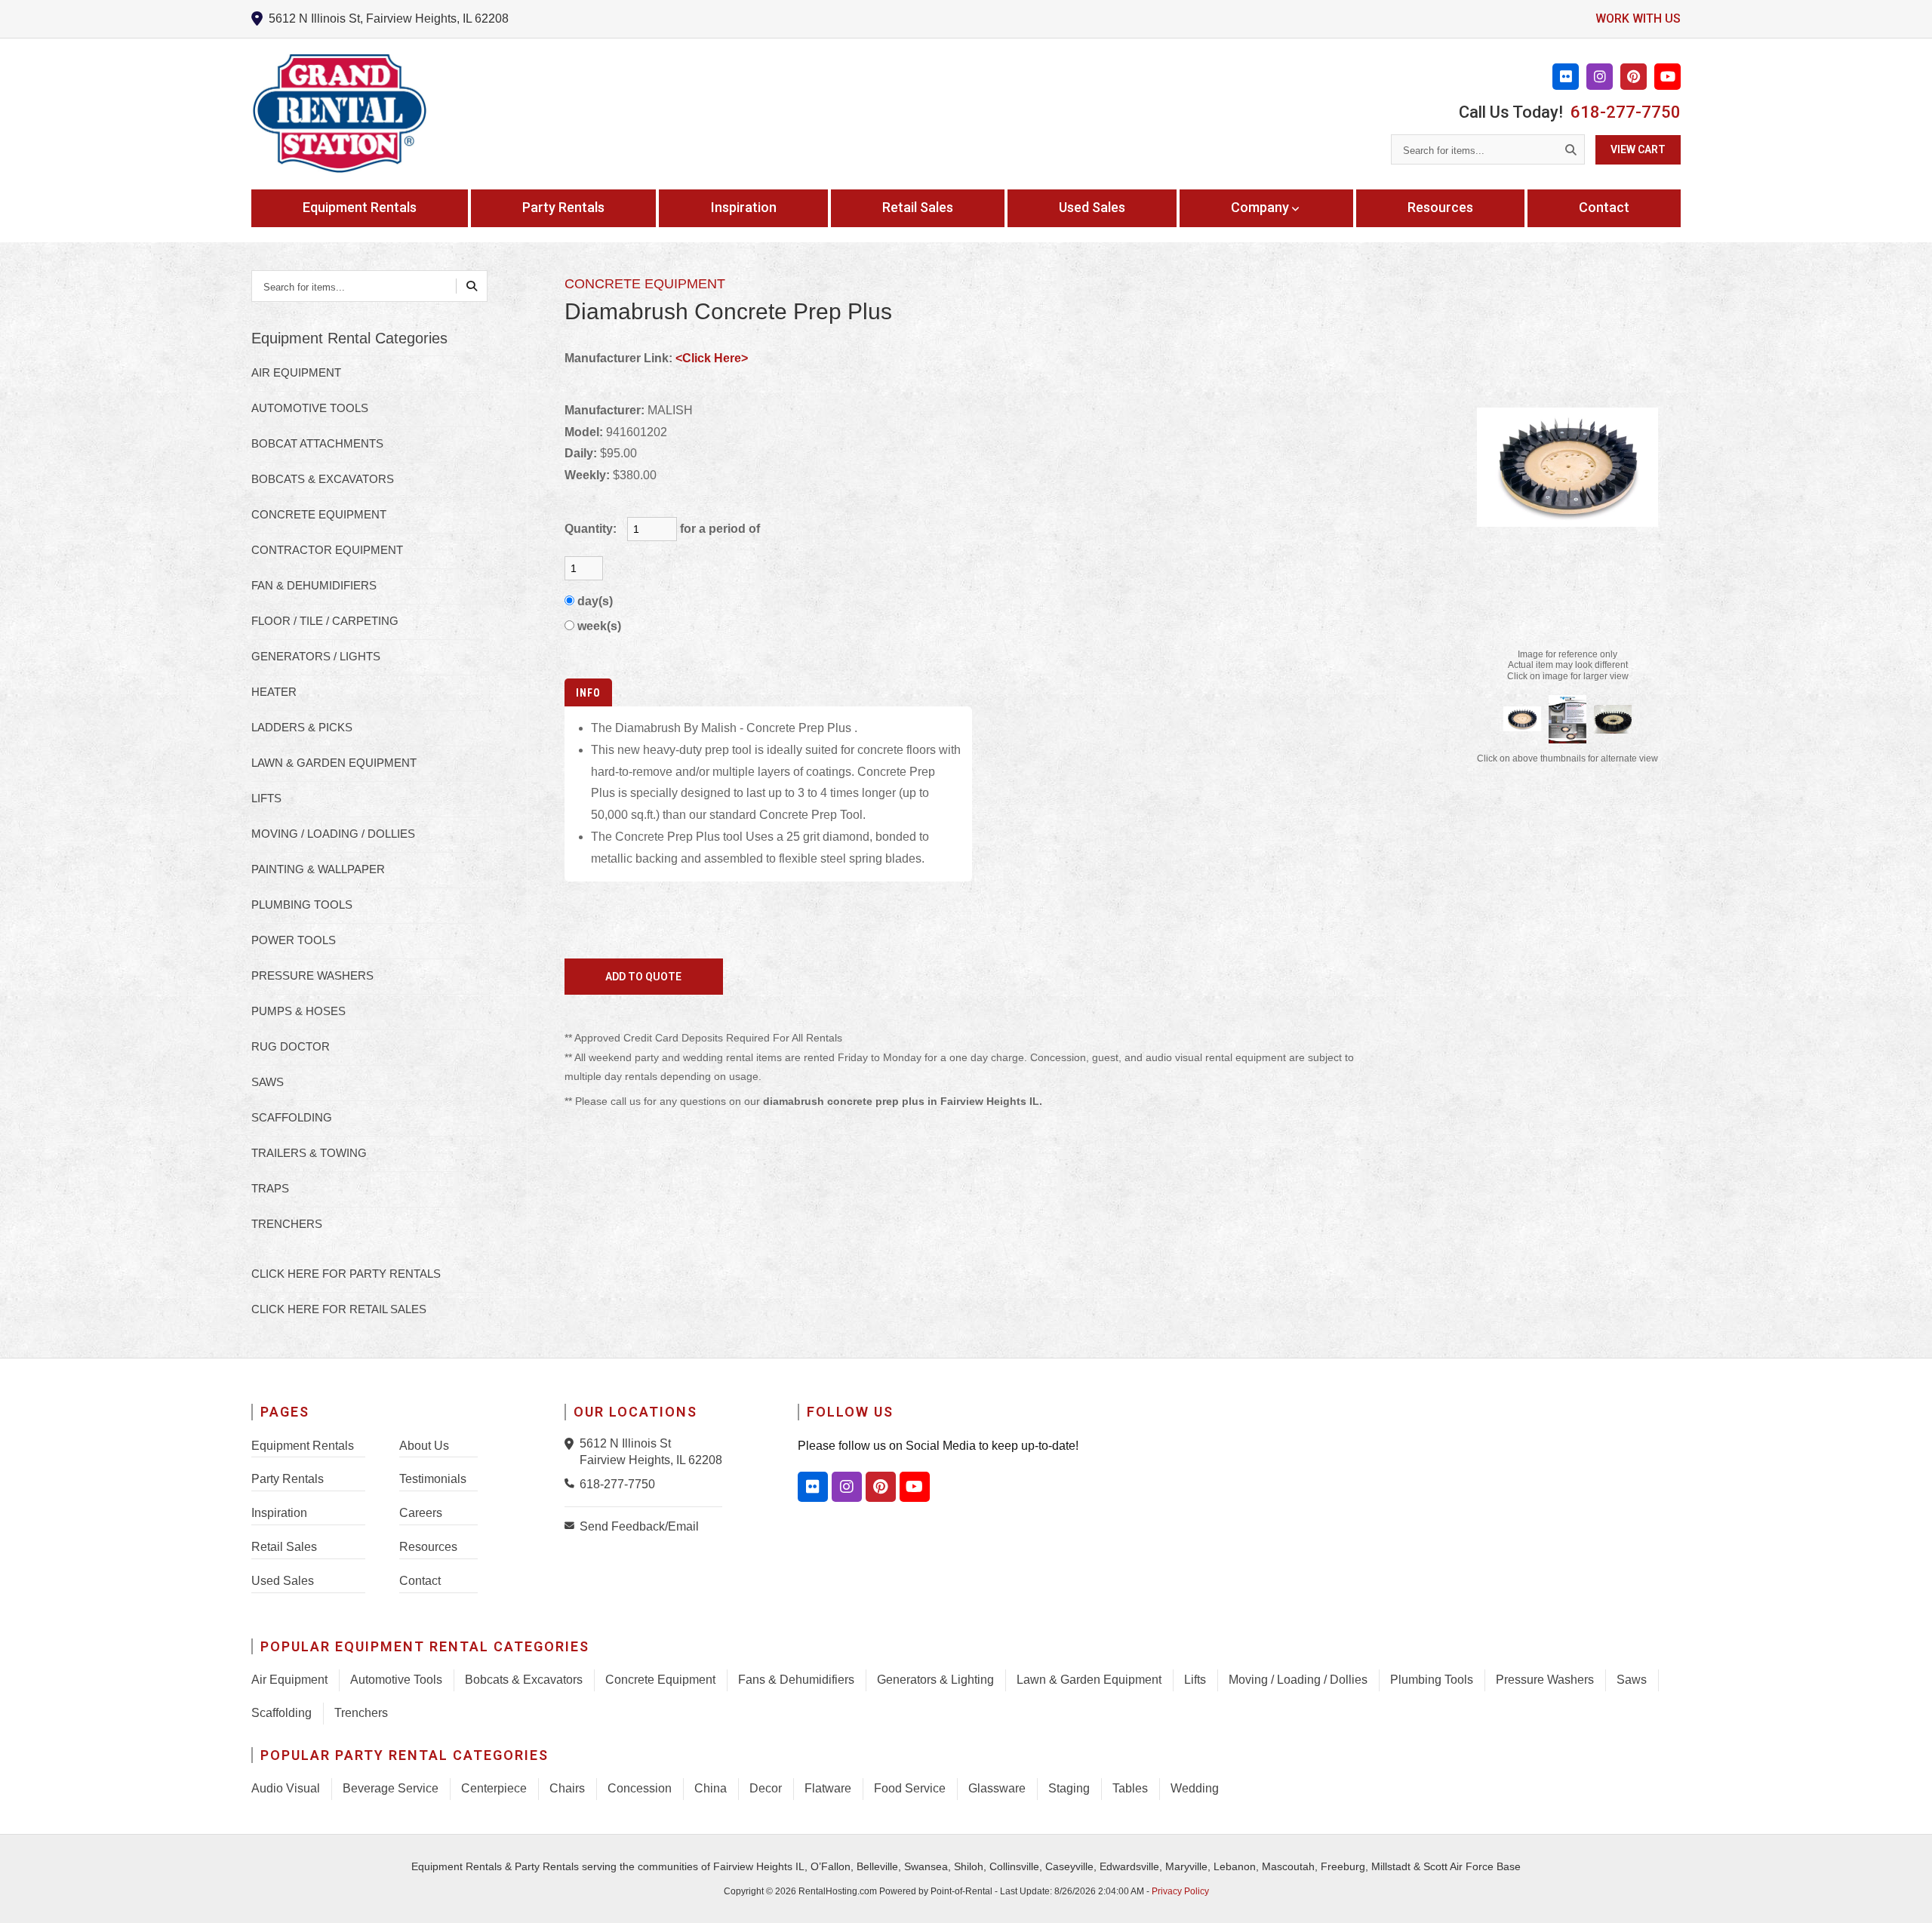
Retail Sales (918, 207)
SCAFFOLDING (292, 1117)
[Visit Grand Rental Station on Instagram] (1600, 77)
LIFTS (266, 798)
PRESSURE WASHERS (312, 975)
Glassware (997, 1788)
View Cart (1638, 149)
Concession (640, 1788)
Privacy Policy (1180, 1891)
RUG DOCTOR (291, 1046)
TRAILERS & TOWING (309, 1153)
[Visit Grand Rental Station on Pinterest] (1634, 77)
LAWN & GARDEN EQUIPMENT (334, 763)
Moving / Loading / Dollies (1298, 1680)
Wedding (1195, 1788)
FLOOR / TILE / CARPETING (325, 621)
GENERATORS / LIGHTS (316, 656)
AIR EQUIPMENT (296, 372)
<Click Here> (712, 358)
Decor (766, 1788)
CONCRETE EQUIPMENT (319, 514)
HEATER (274, 692)
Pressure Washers (1545, 1680)
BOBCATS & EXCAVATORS (323, 479)
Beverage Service (391, 1788)
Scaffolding (281, 1713)
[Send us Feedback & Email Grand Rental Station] (572, 1525)
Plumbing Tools (1432, 1680)
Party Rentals (563, 207)
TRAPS (270, 1188)
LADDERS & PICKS (302, 727)
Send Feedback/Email (639, 1526)
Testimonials (433, 1479)
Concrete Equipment (660, 1680)
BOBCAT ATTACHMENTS (317, 443)
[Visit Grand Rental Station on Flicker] (813, 1487)
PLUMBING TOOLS (302, 905)
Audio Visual (286, 1788)
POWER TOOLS (294, 940)
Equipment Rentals (360, 207)
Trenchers (361, 1713)
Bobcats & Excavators (524, 1680)
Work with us (1638, 18)
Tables (1130, 1788)
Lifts (1195, 1680)
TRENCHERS (287, 1224)
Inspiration (744, 207)
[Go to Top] (1903, 1896)
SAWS (268, 1082)
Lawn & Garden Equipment (1089, 1680)
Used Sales (1092, 207)
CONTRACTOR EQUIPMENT (327, 550)
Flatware (828, 1788)
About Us (424, 1446)
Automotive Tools (396, 1680)
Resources (1440, 207)
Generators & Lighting (935, 1680)
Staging (1069, 1788)
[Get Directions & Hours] (572, 1444)
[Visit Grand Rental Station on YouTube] (1667, 77)
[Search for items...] (1571, 149)
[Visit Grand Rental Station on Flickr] (1566, 77)
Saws (1632, 1680)
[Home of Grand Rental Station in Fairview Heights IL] (339, 114)
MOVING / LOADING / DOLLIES (333, 834)
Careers (421, 1513)
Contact (1604, 207)
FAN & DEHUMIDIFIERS (314, 585)
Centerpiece (494, 1788)
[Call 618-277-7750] (572, 1483)
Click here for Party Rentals (346, 1274)
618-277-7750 (1626, 112)
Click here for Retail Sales (339, 1309)
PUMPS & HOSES (298, 1011)
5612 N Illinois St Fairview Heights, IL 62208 (651, 1452)
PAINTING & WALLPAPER (318, 869)
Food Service (910, 1788)
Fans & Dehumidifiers (796, 1680)
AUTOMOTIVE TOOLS (310, 408)
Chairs (567, 1788)
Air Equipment (289, 1680)
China (711, 1788)
